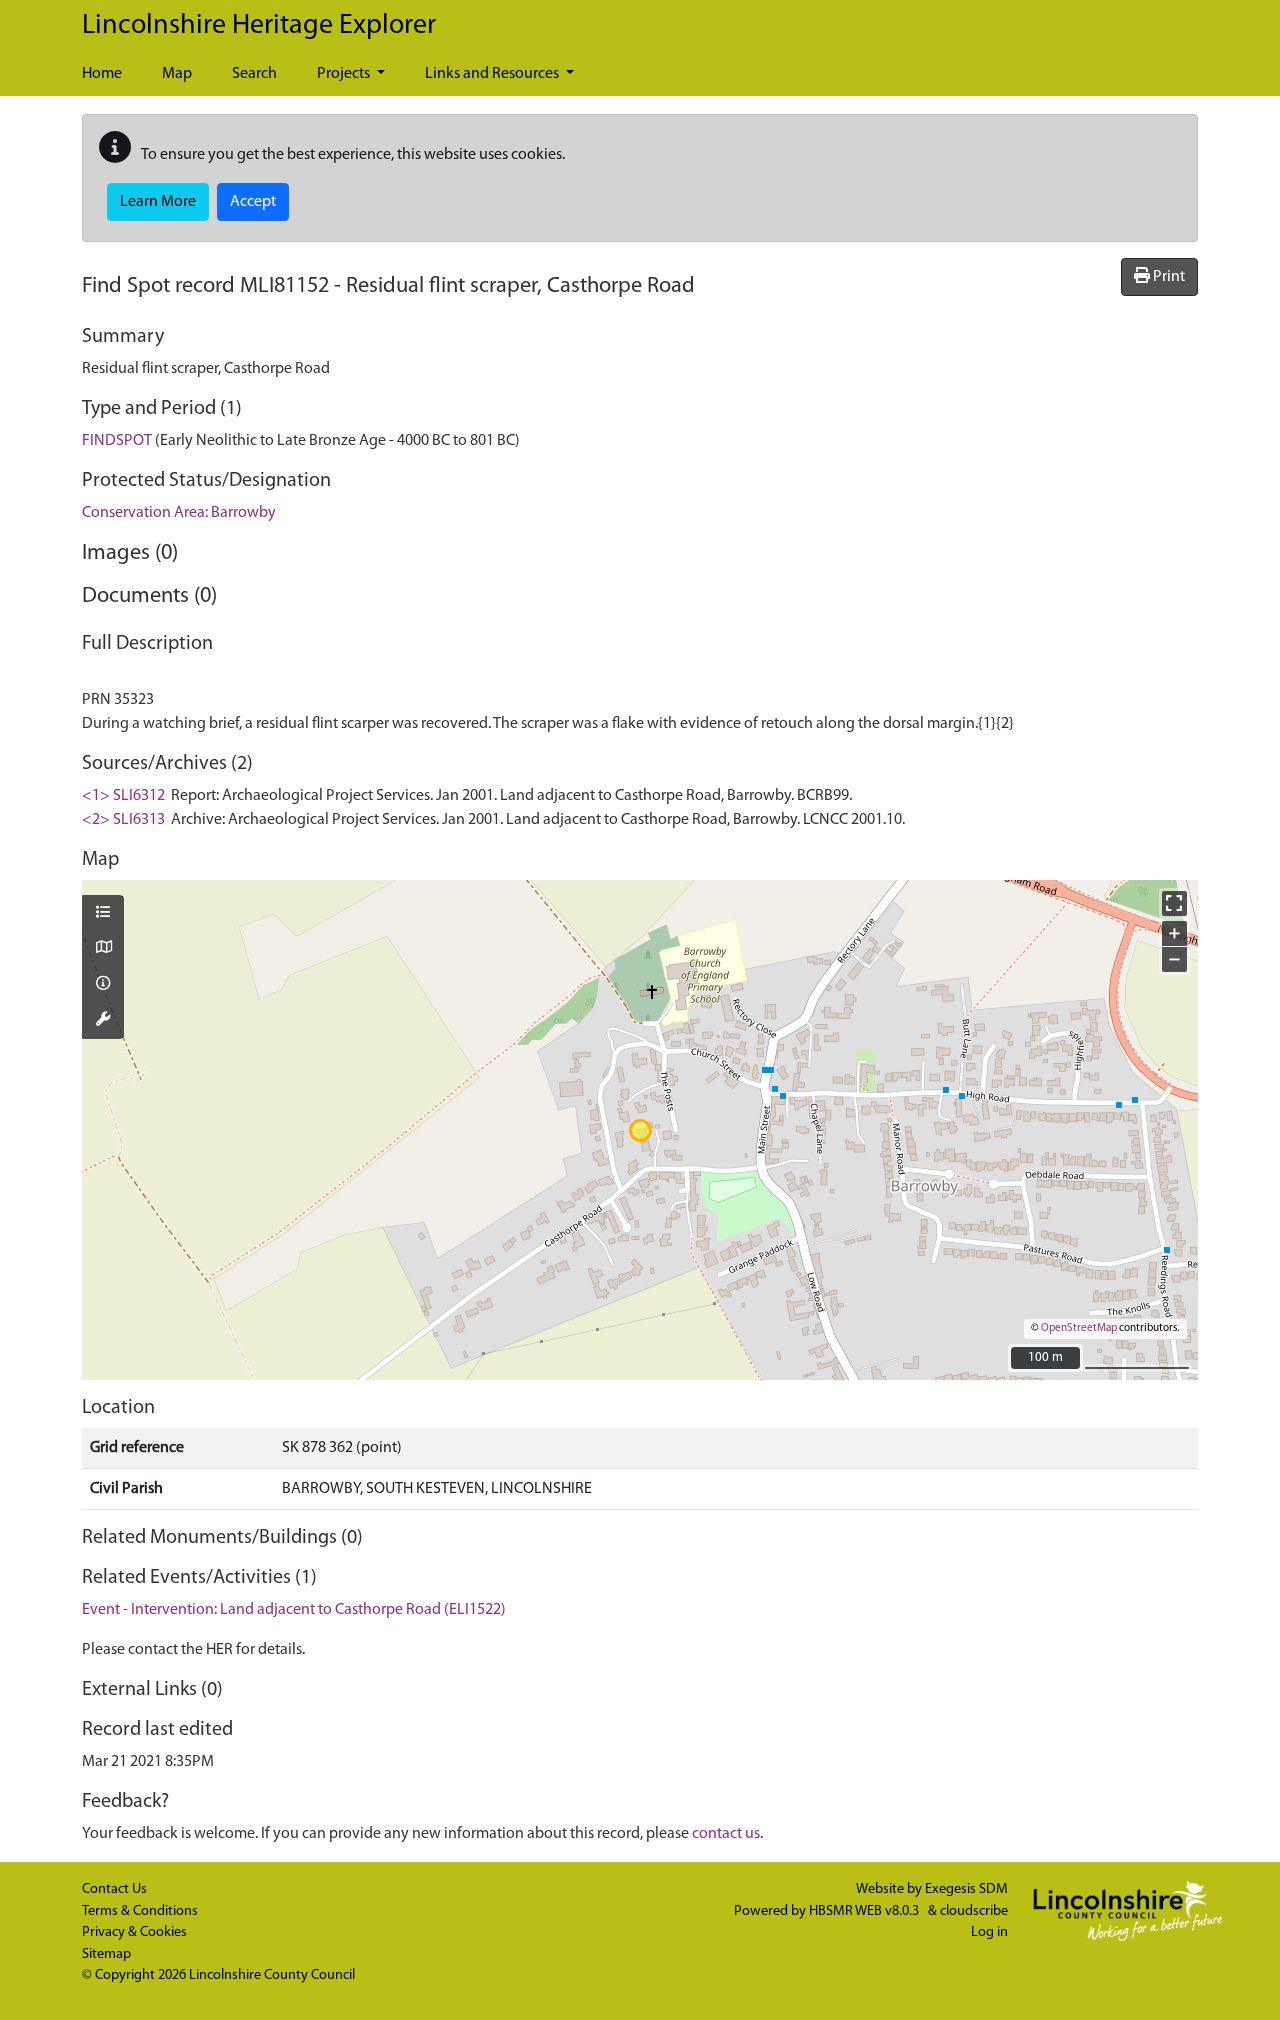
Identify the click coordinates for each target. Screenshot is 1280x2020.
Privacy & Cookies (134, 1932)
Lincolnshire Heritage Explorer (259, 26)
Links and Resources (493, 74)
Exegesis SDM (966, 1889)
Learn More (158, 202)
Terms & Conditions (140, 1911)
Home (102, 74)
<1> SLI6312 (123, 796)
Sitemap (106, 1954)
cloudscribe (974, 1911)
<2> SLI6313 (123, 820)
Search (254, 74)
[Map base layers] (103, 949)
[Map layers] (103, 914)
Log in (989, 1932)
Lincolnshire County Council (272, 1975)
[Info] (103, 985)
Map (177, 74)
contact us (726, 1834)
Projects (345, 74)
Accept (253, 202)
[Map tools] (103, 1021)
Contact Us (114, 1889)
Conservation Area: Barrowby (179, 513)
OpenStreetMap (1079, 1328)
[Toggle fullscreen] (1174, 903)
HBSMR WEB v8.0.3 (865, 1911)
